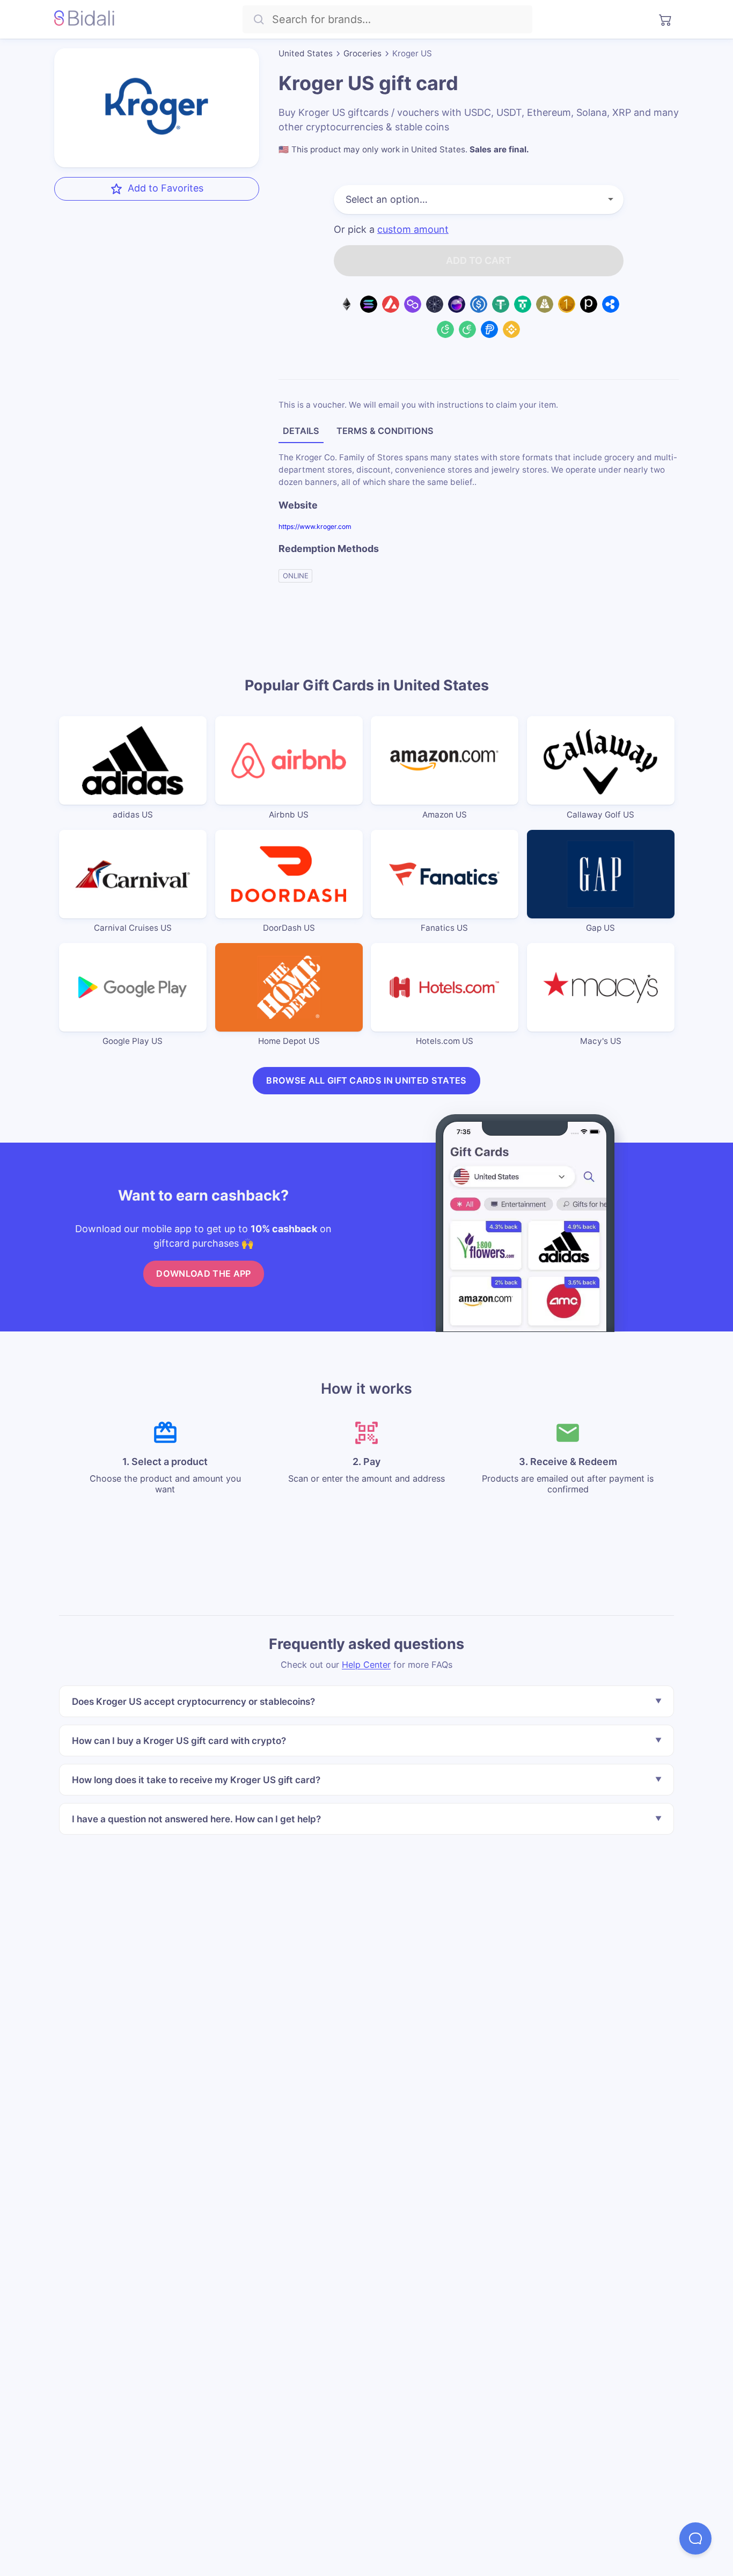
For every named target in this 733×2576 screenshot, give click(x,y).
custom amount (413, 230)
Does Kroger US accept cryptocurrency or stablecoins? (193, 1701)
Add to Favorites (166, 188)
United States (306, 53)
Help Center (366, 1665)
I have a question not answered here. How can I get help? (196, 1819)
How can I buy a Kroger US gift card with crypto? (179, 1740)
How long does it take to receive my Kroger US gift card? (196, 1780)
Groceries (362, 53)
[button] (695, 2538)
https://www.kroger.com (315, 527)
